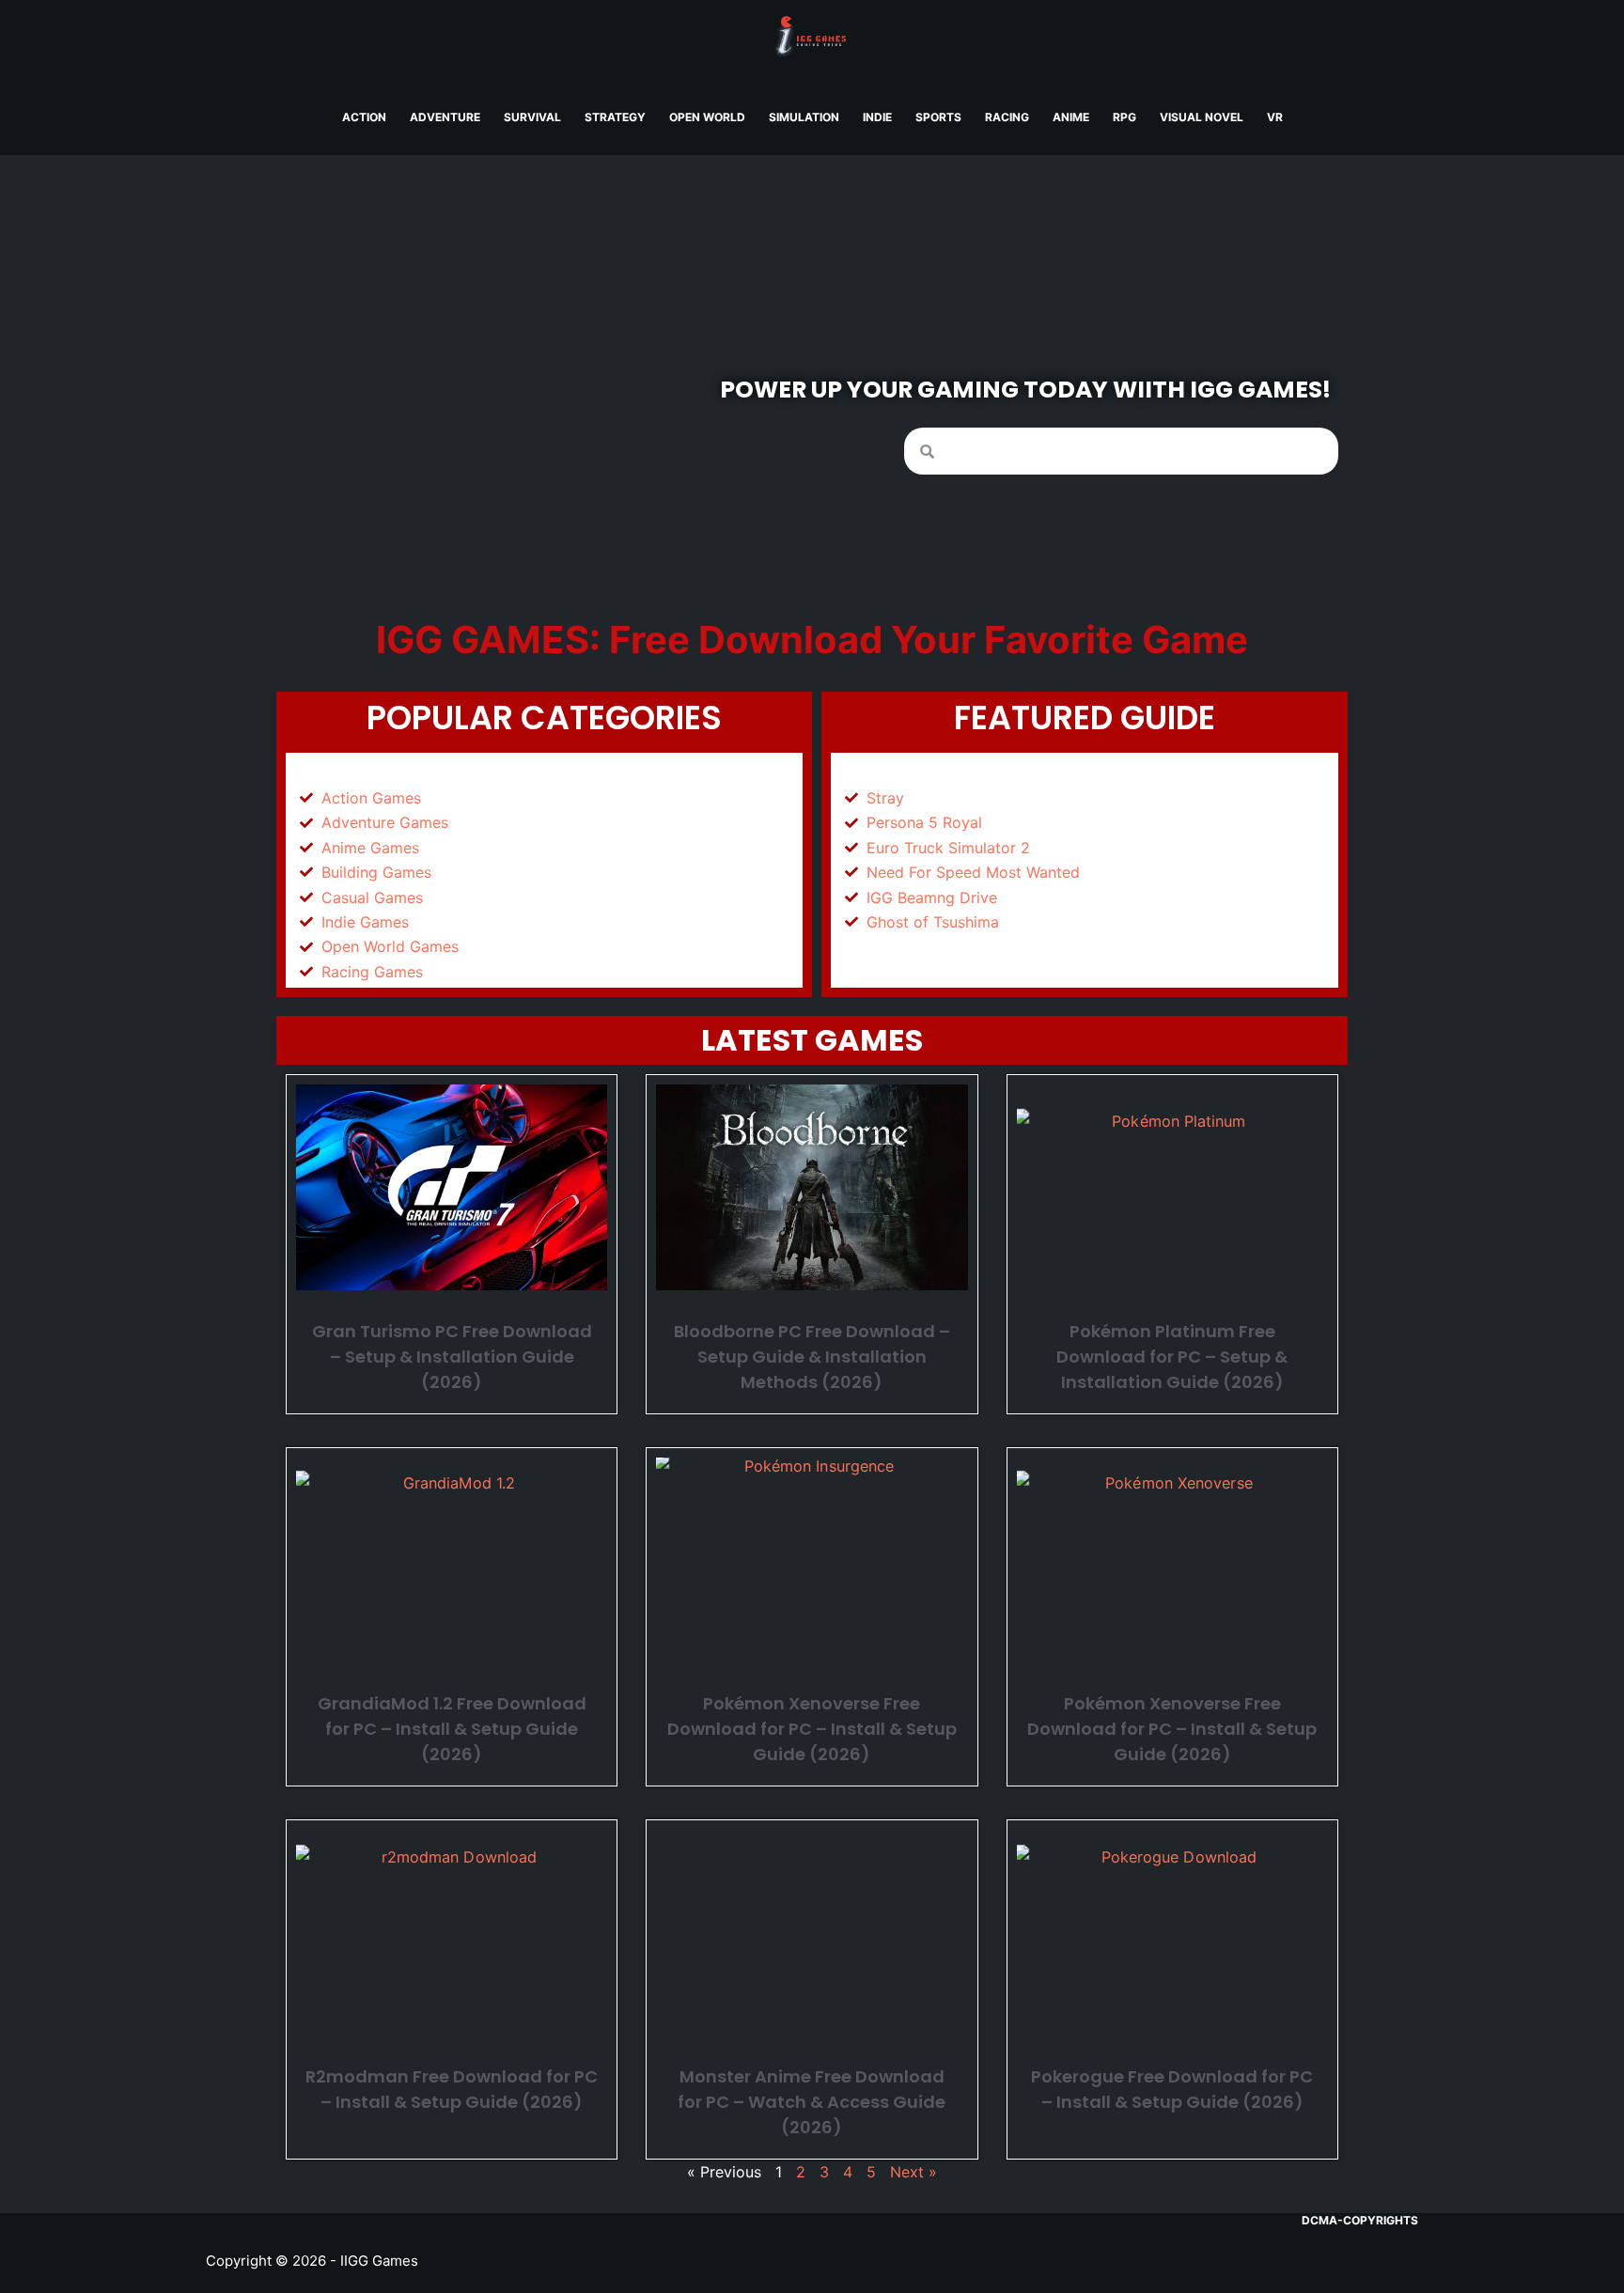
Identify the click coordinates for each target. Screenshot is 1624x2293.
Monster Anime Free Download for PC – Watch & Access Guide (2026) (812, 2102)
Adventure (445, 117)
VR (1275, 117)
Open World (707, 117)
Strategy (615, 117)
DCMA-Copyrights (1360, 2220)
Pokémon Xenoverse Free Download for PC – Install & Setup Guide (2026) (812, 1729)
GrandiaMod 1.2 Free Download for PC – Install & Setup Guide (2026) (452, 1729)
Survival (532, 117)
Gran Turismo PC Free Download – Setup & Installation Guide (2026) (452, 1357)
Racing (1007, 117)
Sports (938, 117)
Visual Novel (1202, 117)
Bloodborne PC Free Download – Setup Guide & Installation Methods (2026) (812, 1357)
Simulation (804, 117)
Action (364, 117)
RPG (1124, 117)
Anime (1071, 117)
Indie (877, 117)
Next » (913, 2172)
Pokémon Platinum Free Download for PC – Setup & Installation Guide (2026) (1172, 1357)
